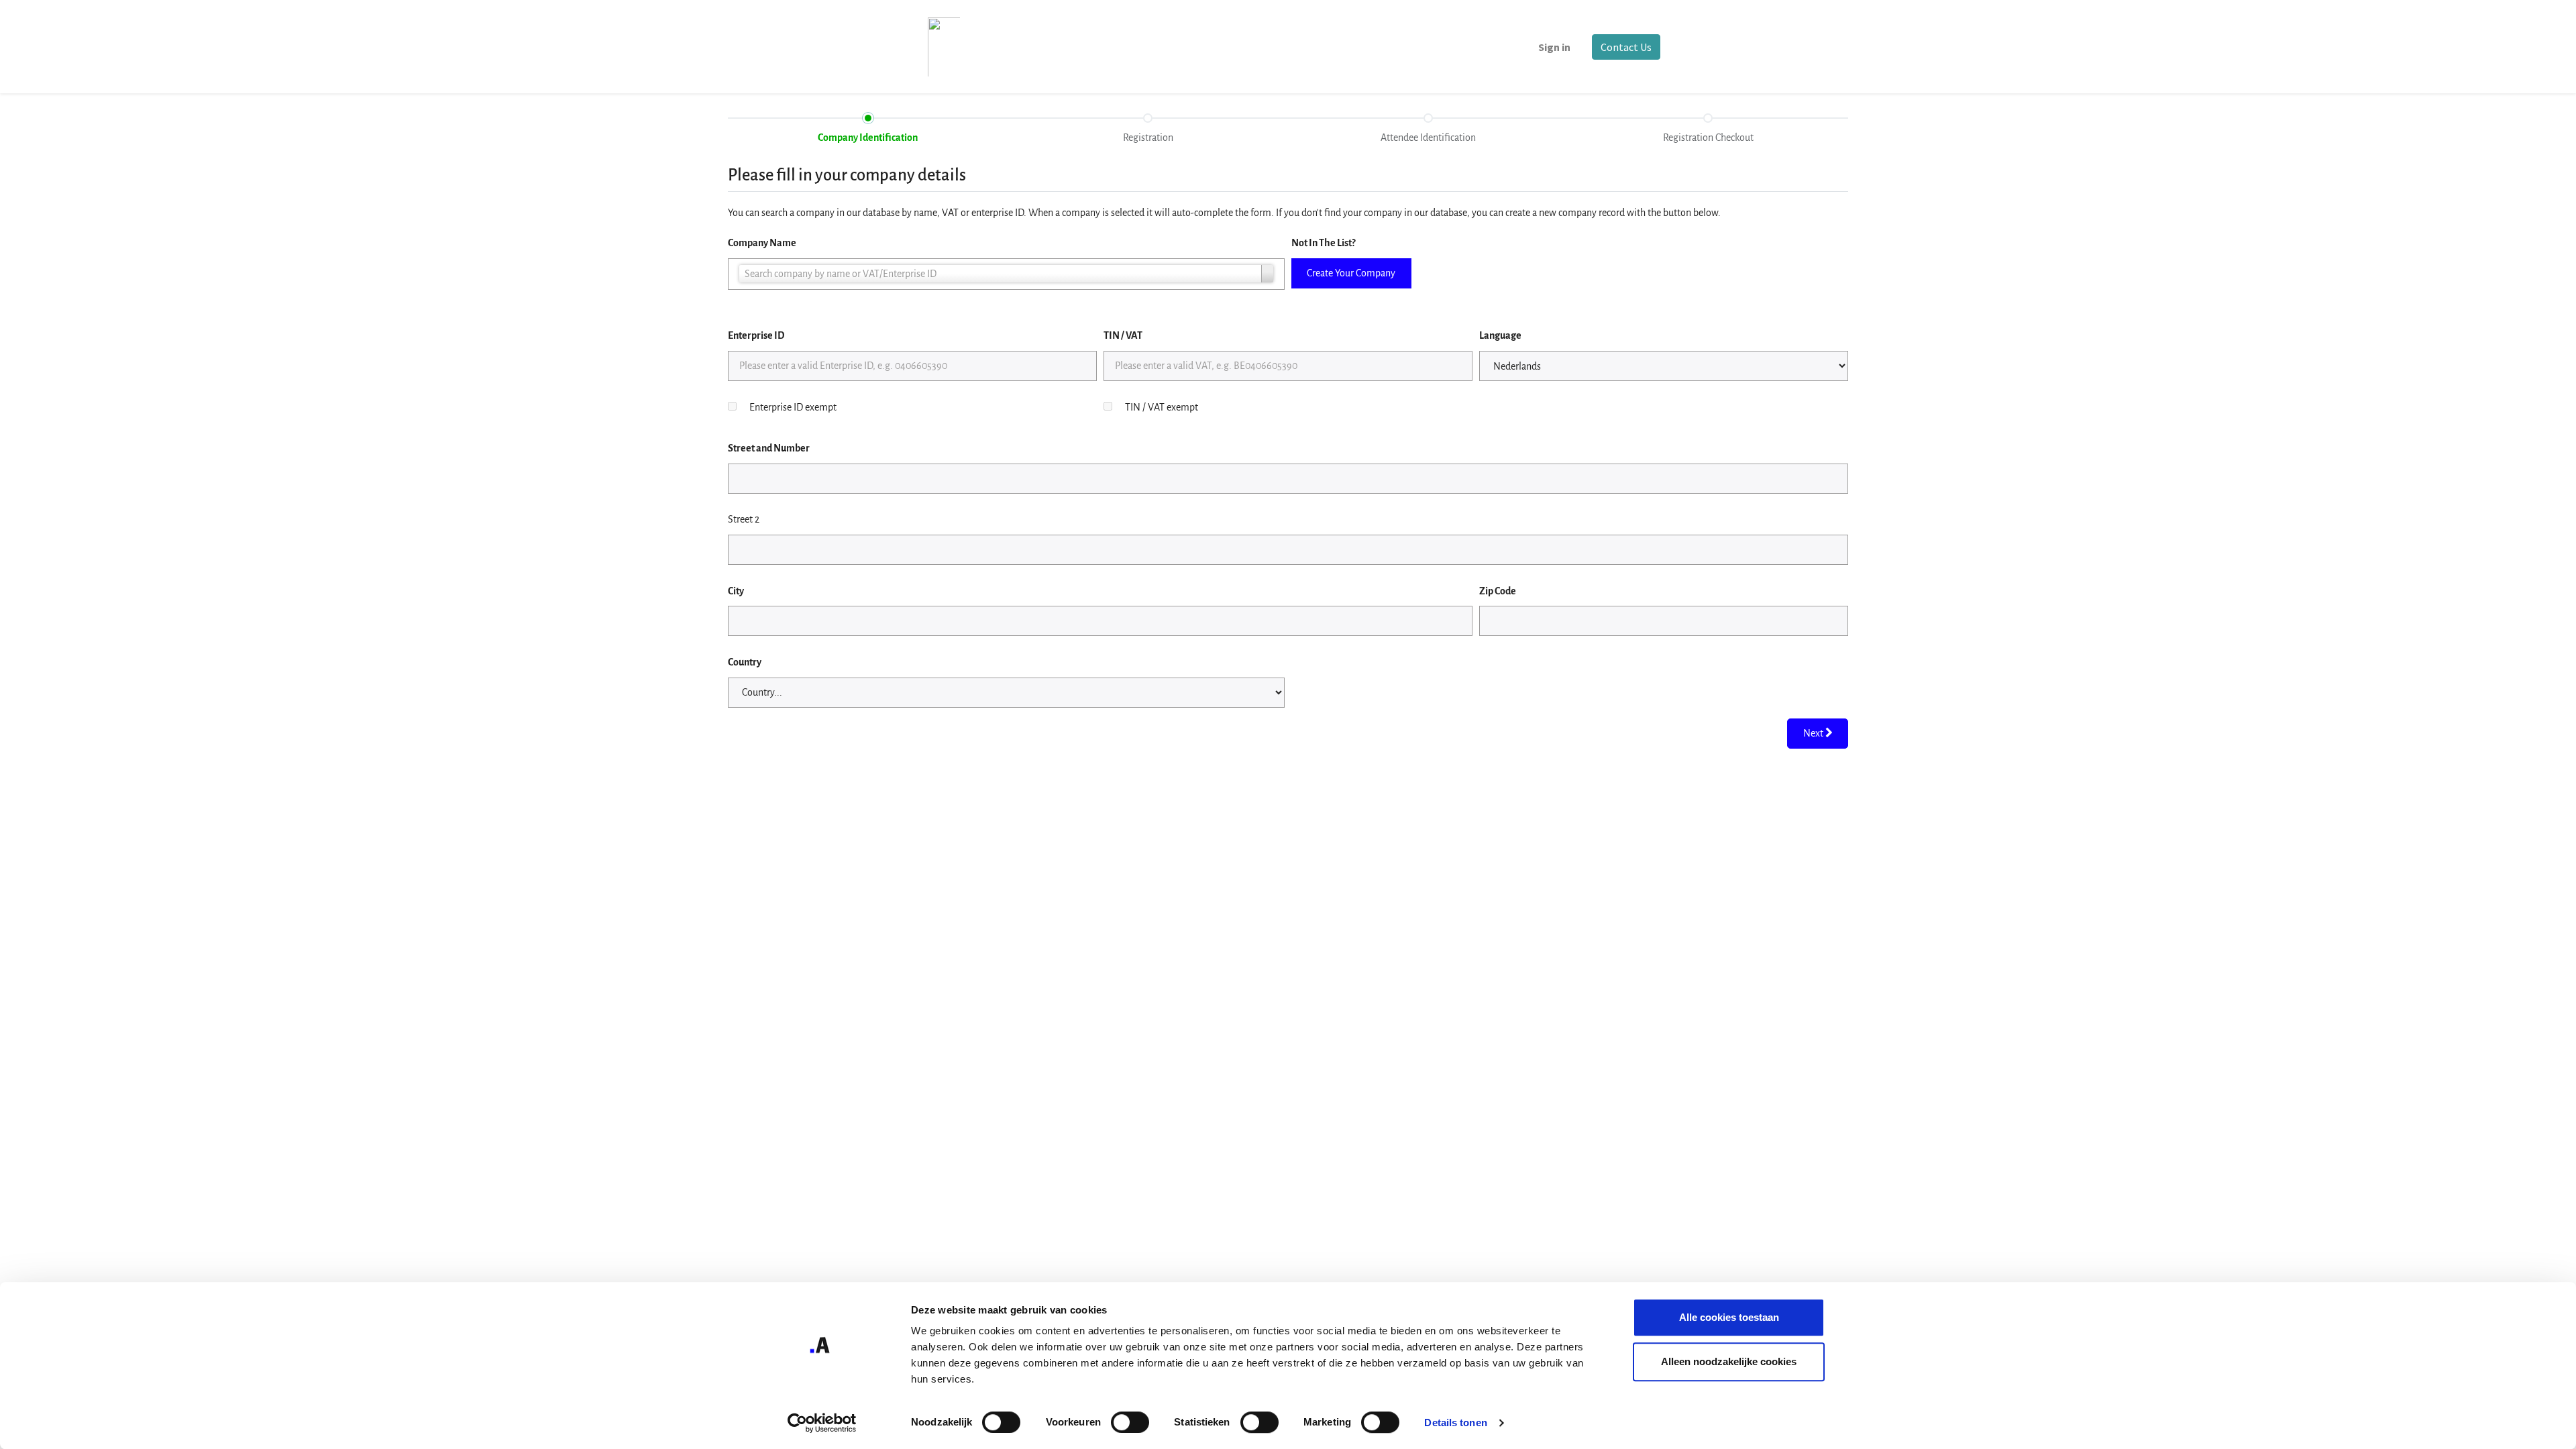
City (736, 591)
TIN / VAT (1123, 335)
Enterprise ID (756, 335)
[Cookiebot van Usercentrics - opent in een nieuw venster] (822, 1423)
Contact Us (1626, 47)
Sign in (1554, 47)
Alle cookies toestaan (1729, 1317)
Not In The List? (1323, 243)
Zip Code (1498, 591)
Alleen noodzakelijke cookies (1729, 1361)
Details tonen (1455, 1423)
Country (745, 662)
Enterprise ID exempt (793, 407)
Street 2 (744, 519)
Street (769, 448)
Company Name (762, 243)
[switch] (1130, 1422)
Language (1500, 335)
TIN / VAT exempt (1162, 407)
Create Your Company (1351, 273)
